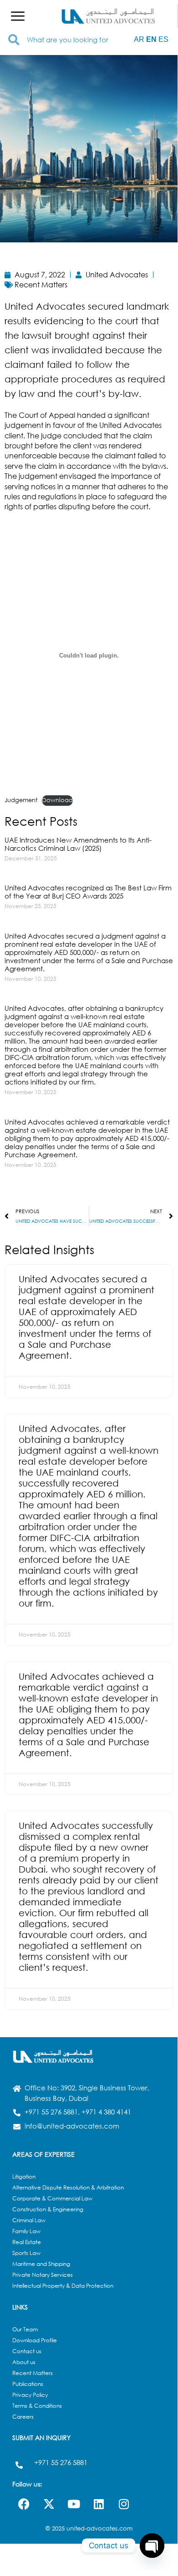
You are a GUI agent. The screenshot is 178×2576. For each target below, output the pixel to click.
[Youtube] (74, 2504)
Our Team (25, 2329)
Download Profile (35, 2340)
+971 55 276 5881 (61, 2462)
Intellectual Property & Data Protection (63, 2286)
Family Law (26, 2231)
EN (151, 39)
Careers (23, 2417)
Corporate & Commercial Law (52, 2198)
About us (24, 2362)
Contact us (27, 2351)
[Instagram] (124, 2504)
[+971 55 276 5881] (19, 2465)
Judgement (21, 800)
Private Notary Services (43, 2275)
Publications (28, 2384)
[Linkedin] (99, 2504)
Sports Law (26, 2253)
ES (163, 39)
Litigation (24, 2177)
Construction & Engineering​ (48, 2209)
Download (57, 800)
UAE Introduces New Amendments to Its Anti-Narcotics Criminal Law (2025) (78, 844)
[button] (18, 16)
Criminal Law (29, 2220)
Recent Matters (33, 2373)
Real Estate (27, 2242)
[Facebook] (24, 2504)
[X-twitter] (49, 2504)
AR (139, 39)
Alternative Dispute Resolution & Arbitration (68, 2187)
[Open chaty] (152, 2546)
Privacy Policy (30, 2395)
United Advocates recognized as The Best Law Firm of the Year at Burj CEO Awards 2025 (88, 892)
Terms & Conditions (37, 2406)
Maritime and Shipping (41, 2264)
